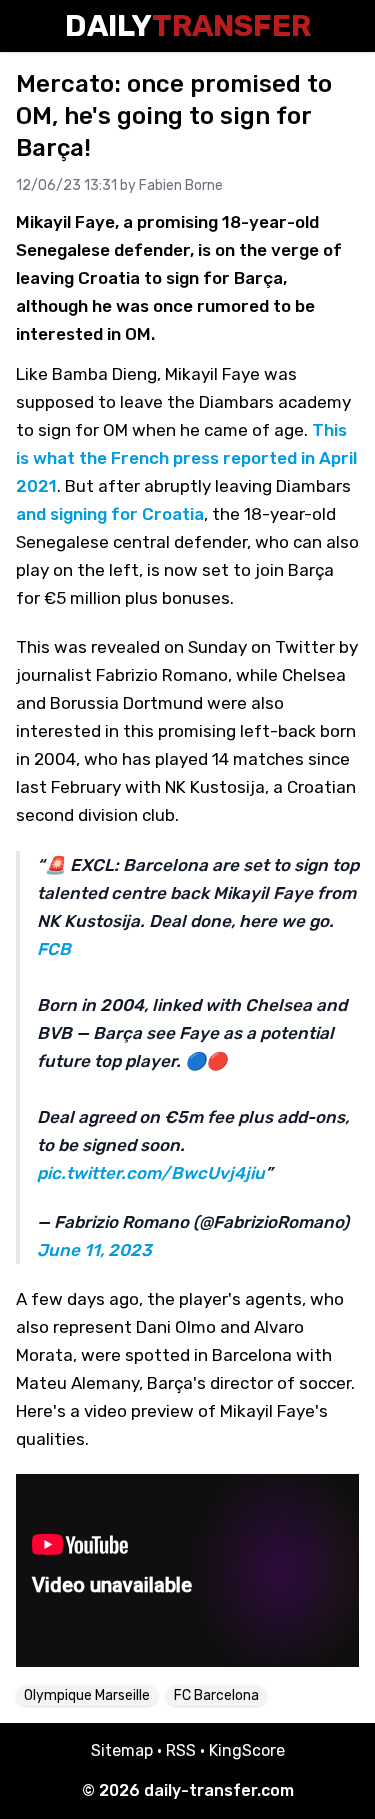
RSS (181, 1750)
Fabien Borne (181, 185)
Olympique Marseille (87, 1695)
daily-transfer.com (219, 1790)
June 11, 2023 (94, 1250)
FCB (54, 949)
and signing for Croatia (110, 514)
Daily (188, 26)
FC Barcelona (216, 1695)
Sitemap (122, 1750)
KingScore (247, 1750)
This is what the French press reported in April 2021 (186, 458)
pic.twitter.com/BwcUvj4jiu (151, 1173)
